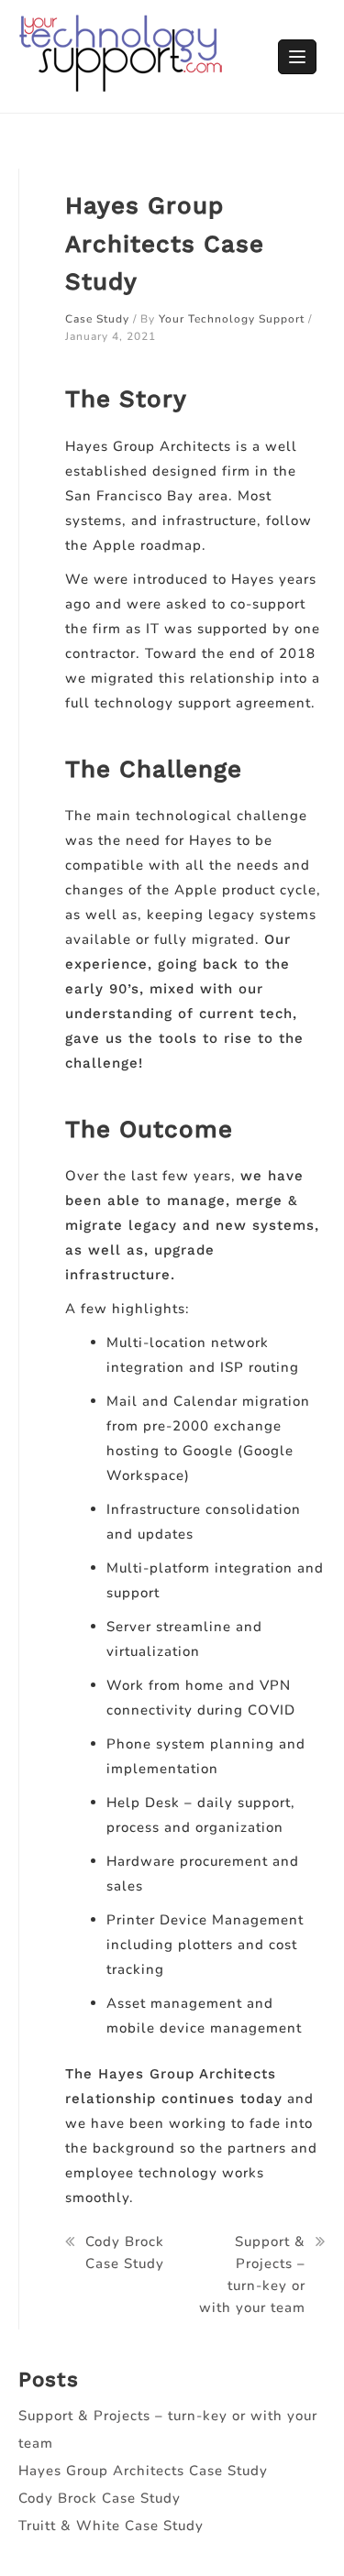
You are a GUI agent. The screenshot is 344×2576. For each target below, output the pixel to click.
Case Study (97, 319)
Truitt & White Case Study (111, 2526)
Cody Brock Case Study (125, 2253)
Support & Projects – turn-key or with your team (252, 2275)
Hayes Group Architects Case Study (143, 2471)
